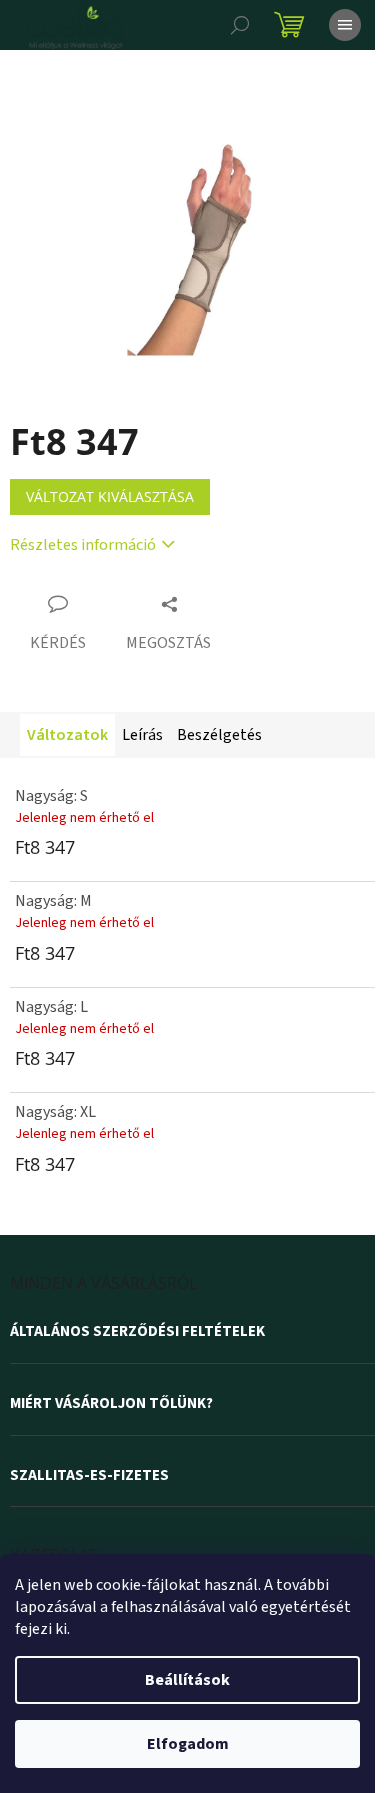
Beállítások (187, 1680)
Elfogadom (188, 1744)
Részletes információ (83, 545)
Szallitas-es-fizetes (89, 1476)
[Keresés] (240, 25)
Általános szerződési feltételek (137, 1332)
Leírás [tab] (142, 735)
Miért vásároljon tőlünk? (111, 1404)
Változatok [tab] (67, 735)
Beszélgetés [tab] (219, 735)
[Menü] (345, 25)
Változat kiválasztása (110, 496)
